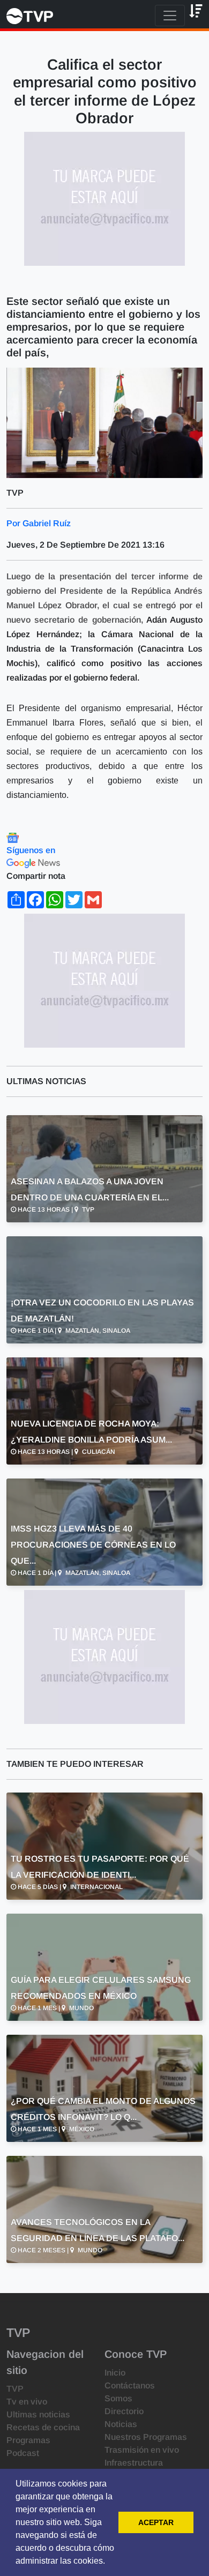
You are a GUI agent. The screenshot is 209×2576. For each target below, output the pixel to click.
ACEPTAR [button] (156, 2522)
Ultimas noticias (38, 2414)
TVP (15, 2389)
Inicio (115, 2373)
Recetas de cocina (43, 2427)
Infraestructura (134, 2463)
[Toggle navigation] (170, 16)
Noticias (121, 2424)
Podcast (23, 2453)
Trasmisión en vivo (142, 2450)
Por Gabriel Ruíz (39, 523)
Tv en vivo (27, 2402)
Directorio (124, 2411)
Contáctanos (130, 2385)
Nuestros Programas (146, 2437)
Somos (118, 2398)
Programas (28, 2440)
